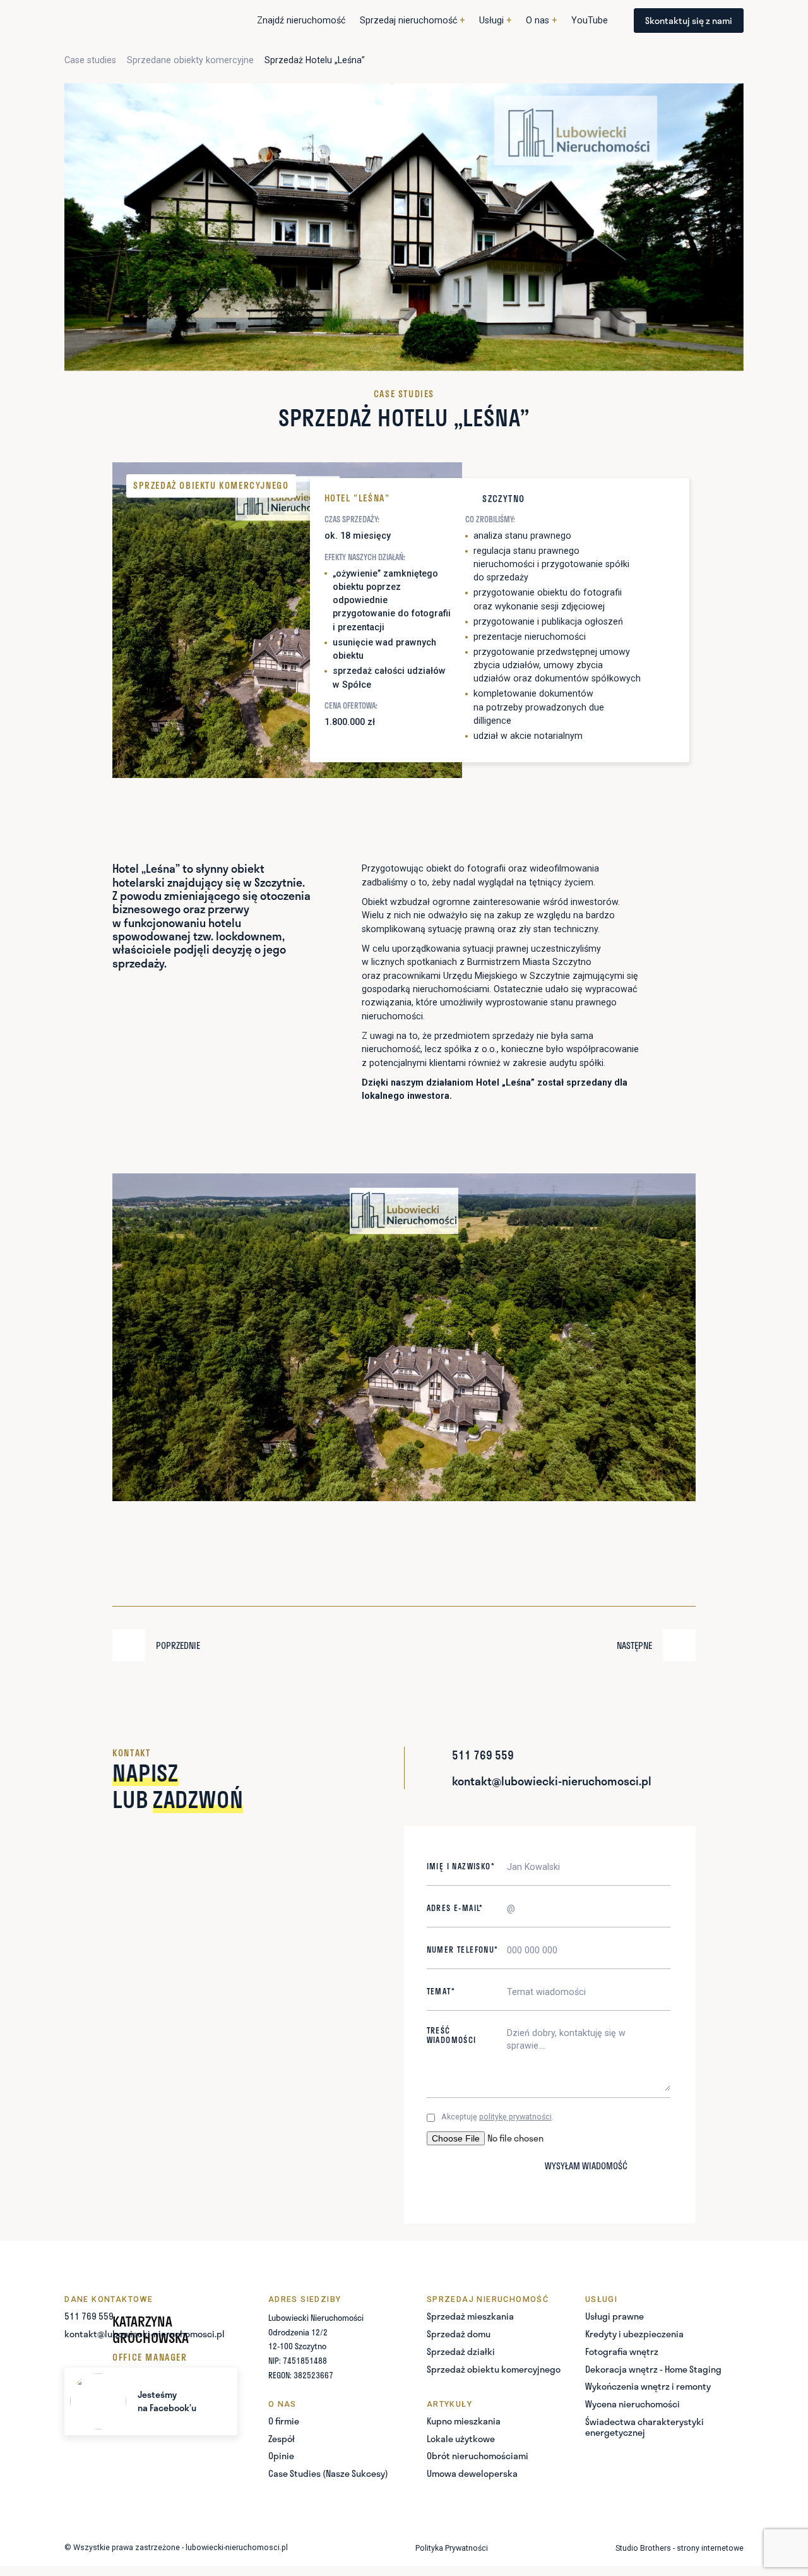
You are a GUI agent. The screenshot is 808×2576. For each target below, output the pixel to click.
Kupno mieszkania (464, 2421)
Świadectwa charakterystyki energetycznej (645, 2427)
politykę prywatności (515, 2117)
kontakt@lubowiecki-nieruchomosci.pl (145, 2334)
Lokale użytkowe (461, 2439)
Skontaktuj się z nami (689, 20)
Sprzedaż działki (461, 2351)
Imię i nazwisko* (461, 1866)
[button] (412, 21)
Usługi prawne (615, 2316)
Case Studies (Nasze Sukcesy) (328, 2473)
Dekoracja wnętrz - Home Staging (653, 2369)
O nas (541, 20)
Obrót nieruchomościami (478, 2456)
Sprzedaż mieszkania (470, 2316)
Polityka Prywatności (452, 2548)
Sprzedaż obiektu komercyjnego (494, 2369)
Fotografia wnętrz (622, 2351)
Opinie (281, 2456)
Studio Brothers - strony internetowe (680, 2548)
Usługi (495, 20)
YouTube (590, 20)
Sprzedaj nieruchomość (412, 20)
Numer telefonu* (463, 1950)
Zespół (282, 2439)
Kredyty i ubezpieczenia (634, 2334)
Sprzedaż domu (459, 2334)
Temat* (441, 1992)
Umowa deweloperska (472, 2473)
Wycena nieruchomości (633, 2404)
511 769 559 (89, 2316)
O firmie (284, 2421)
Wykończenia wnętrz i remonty (648, 2386)
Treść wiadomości (452, 2035)
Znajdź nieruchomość (301, 20)
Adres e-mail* (455, 1908)
